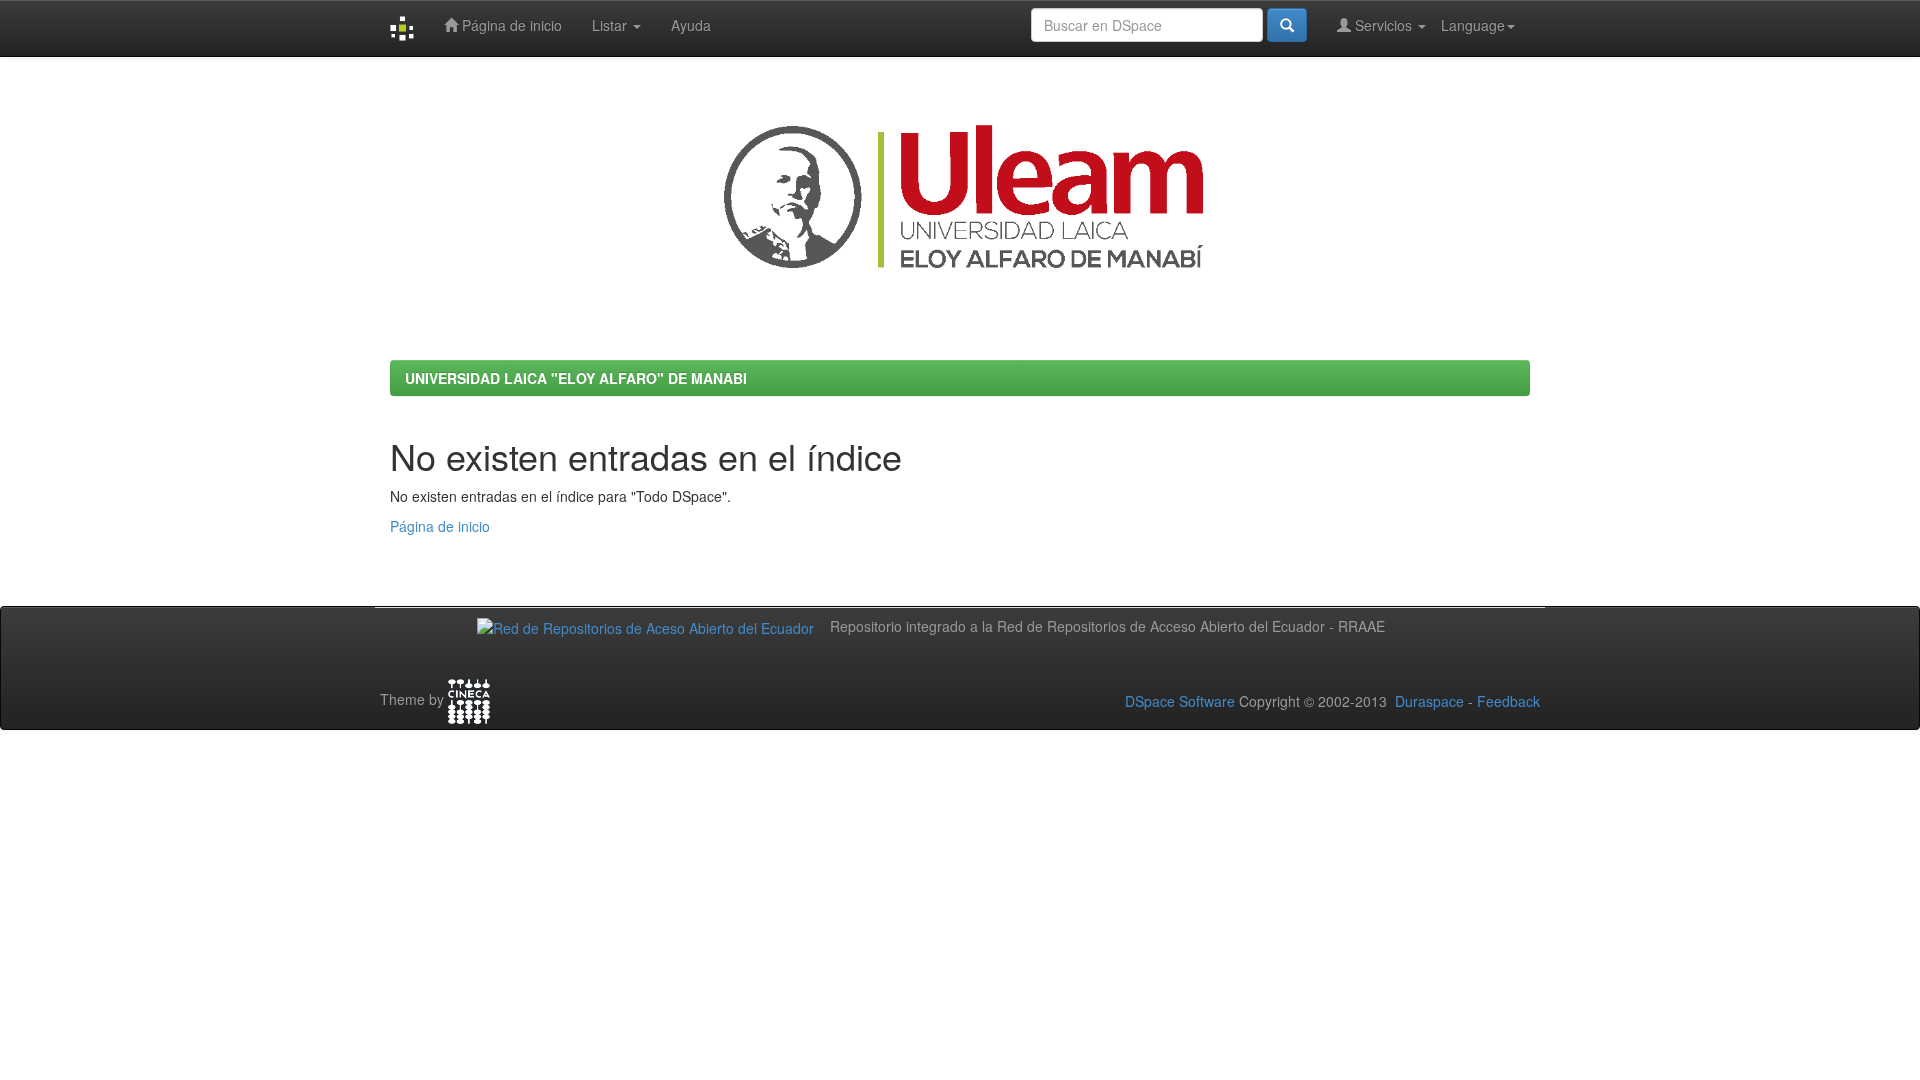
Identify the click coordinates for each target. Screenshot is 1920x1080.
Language (1473, 25)
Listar (611, 25)
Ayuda (691, 25)
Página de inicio (510, 25)
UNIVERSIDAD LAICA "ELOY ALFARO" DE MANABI (576, 378)
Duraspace (1429, 701)
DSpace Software (1180, 701)
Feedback (1508, 701)
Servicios (1383, 25)
